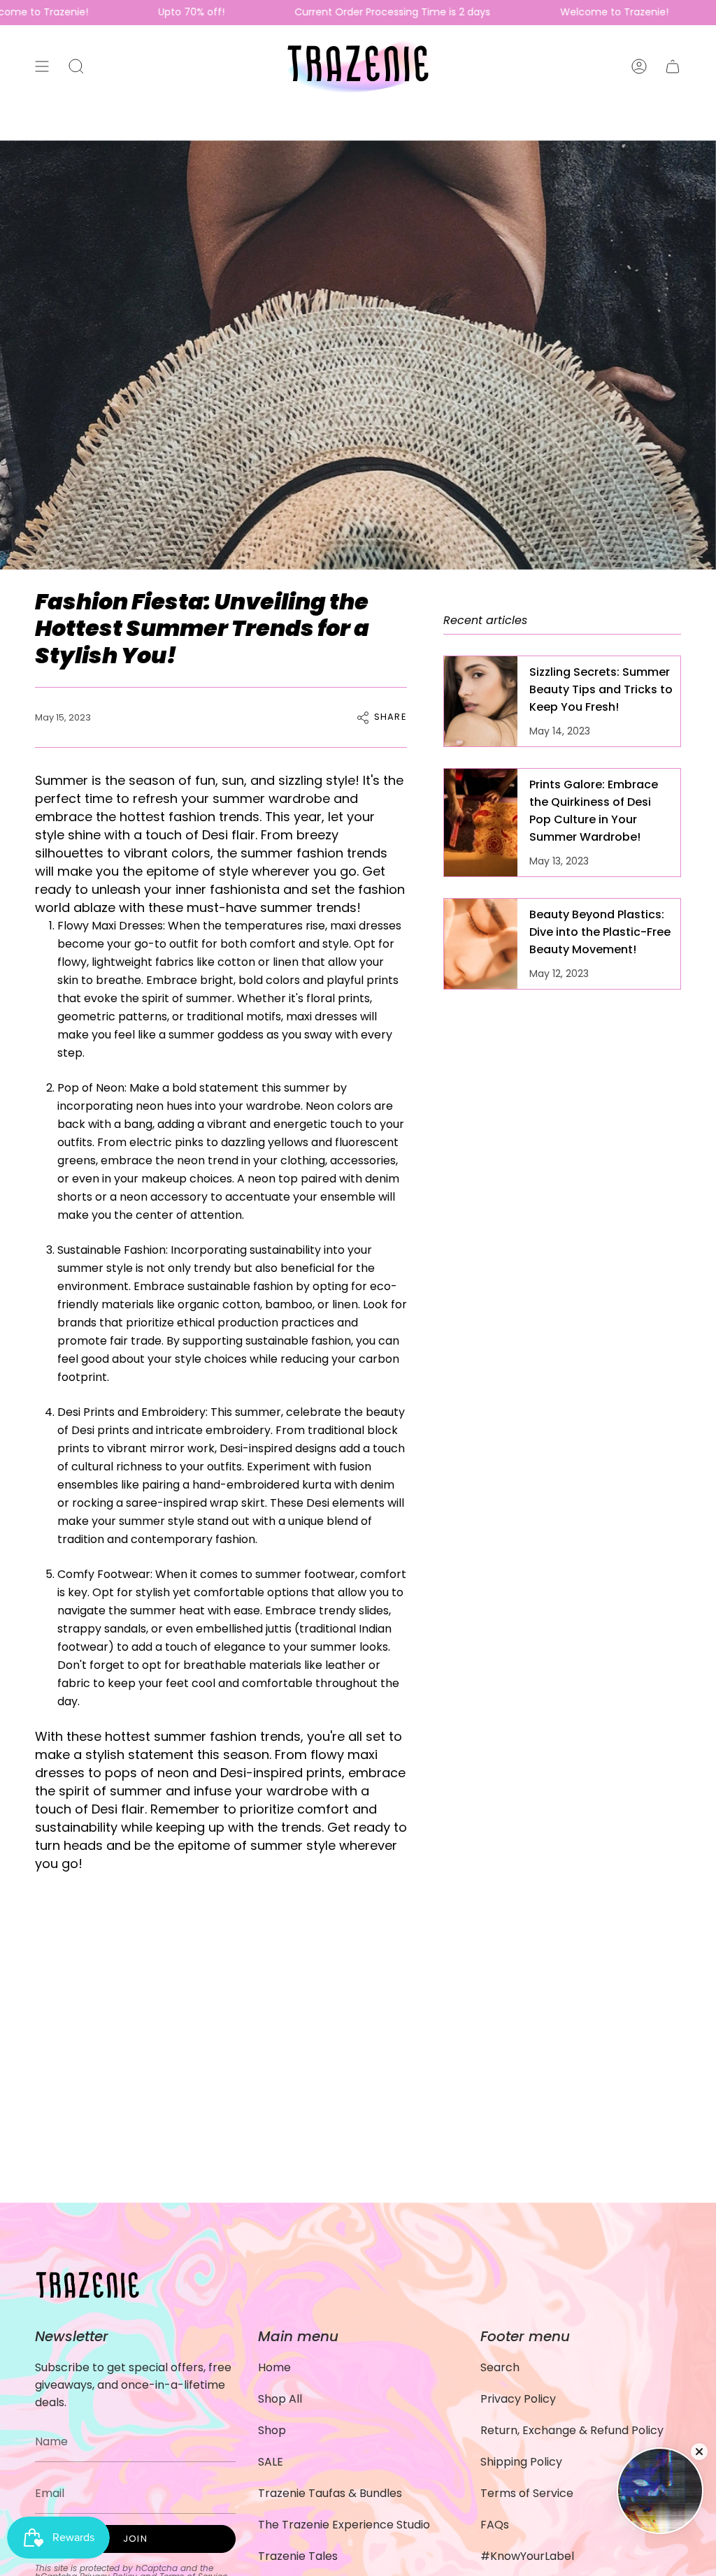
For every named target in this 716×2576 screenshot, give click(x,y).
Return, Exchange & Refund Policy (572, 2430)
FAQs (495, 2525)
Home (274, 2367)
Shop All (280, 2399)
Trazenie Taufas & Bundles (330, 2493)
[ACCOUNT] (639, 66)
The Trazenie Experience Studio (344, 2525)
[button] (76, 66)
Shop (272, 2430)
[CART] (673, 66)
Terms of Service (527, 2493)
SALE (271, 2462)
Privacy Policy (518, 2399)
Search (500, 2367)
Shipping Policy (521, 2462)
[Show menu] (42, 66)
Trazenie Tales (298, 2556)
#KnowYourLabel (527, 2556)
